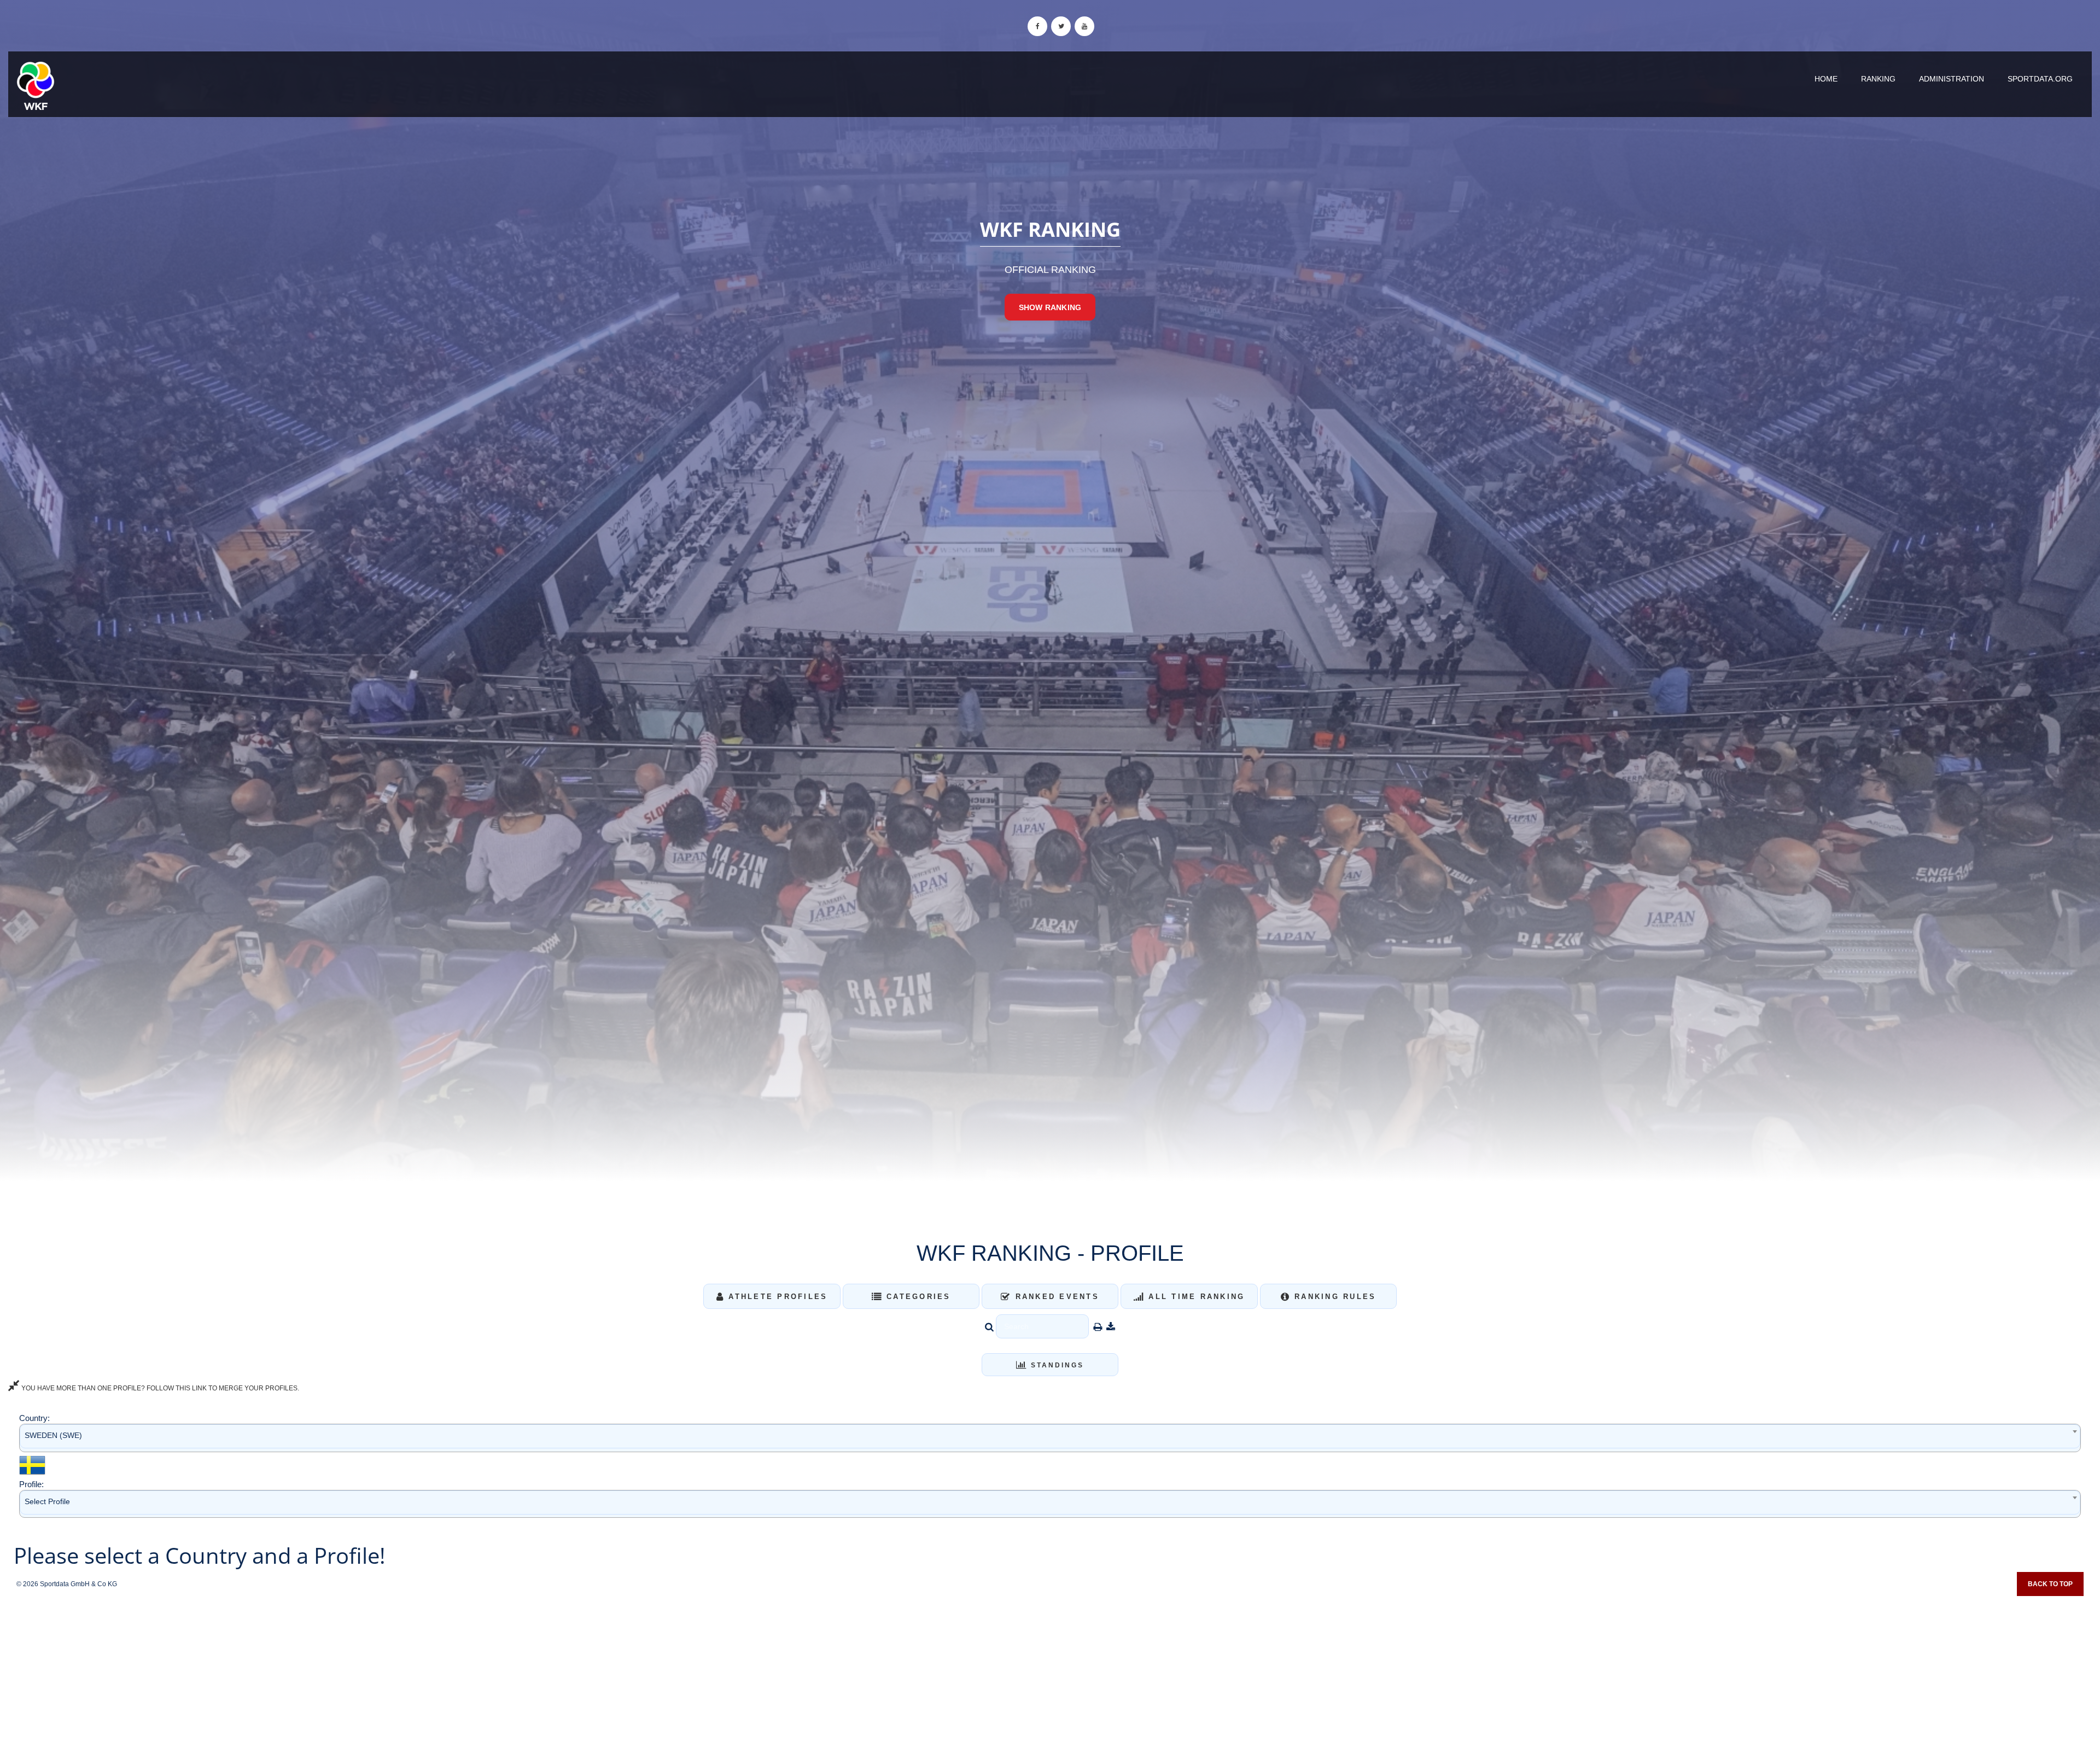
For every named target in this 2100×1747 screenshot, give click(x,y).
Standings (1056, 1365)
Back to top (2050, 1584)
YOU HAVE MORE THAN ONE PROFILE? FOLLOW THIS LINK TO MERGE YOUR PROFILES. (159, 1388)
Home (1826, 79)
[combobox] (1050, 1438)
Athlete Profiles (776, 1297)
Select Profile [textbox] (47, 1501)
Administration (1952, 79)
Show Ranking (1050, 307)
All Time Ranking (1195, 1297)
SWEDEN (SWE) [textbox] (53, 1435)
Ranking (1878, 79)
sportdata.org (2040, 79)
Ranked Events (1055, 1297)
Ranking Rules (1334, 1297)
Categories (917, 1297)
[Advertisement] (1050, 1668)
